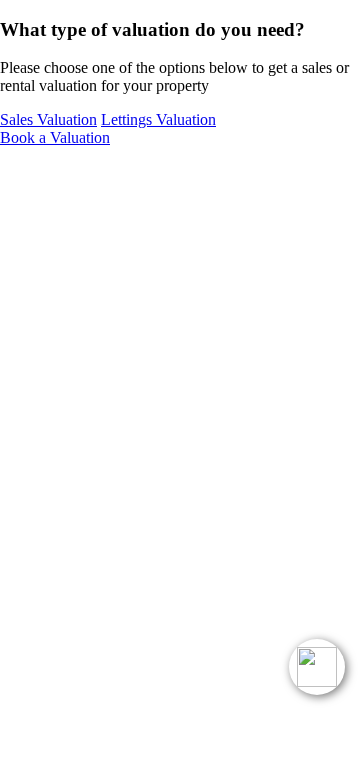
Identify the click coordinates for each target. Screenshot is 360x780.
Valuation (48, 119)
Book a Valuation (55, 137)
